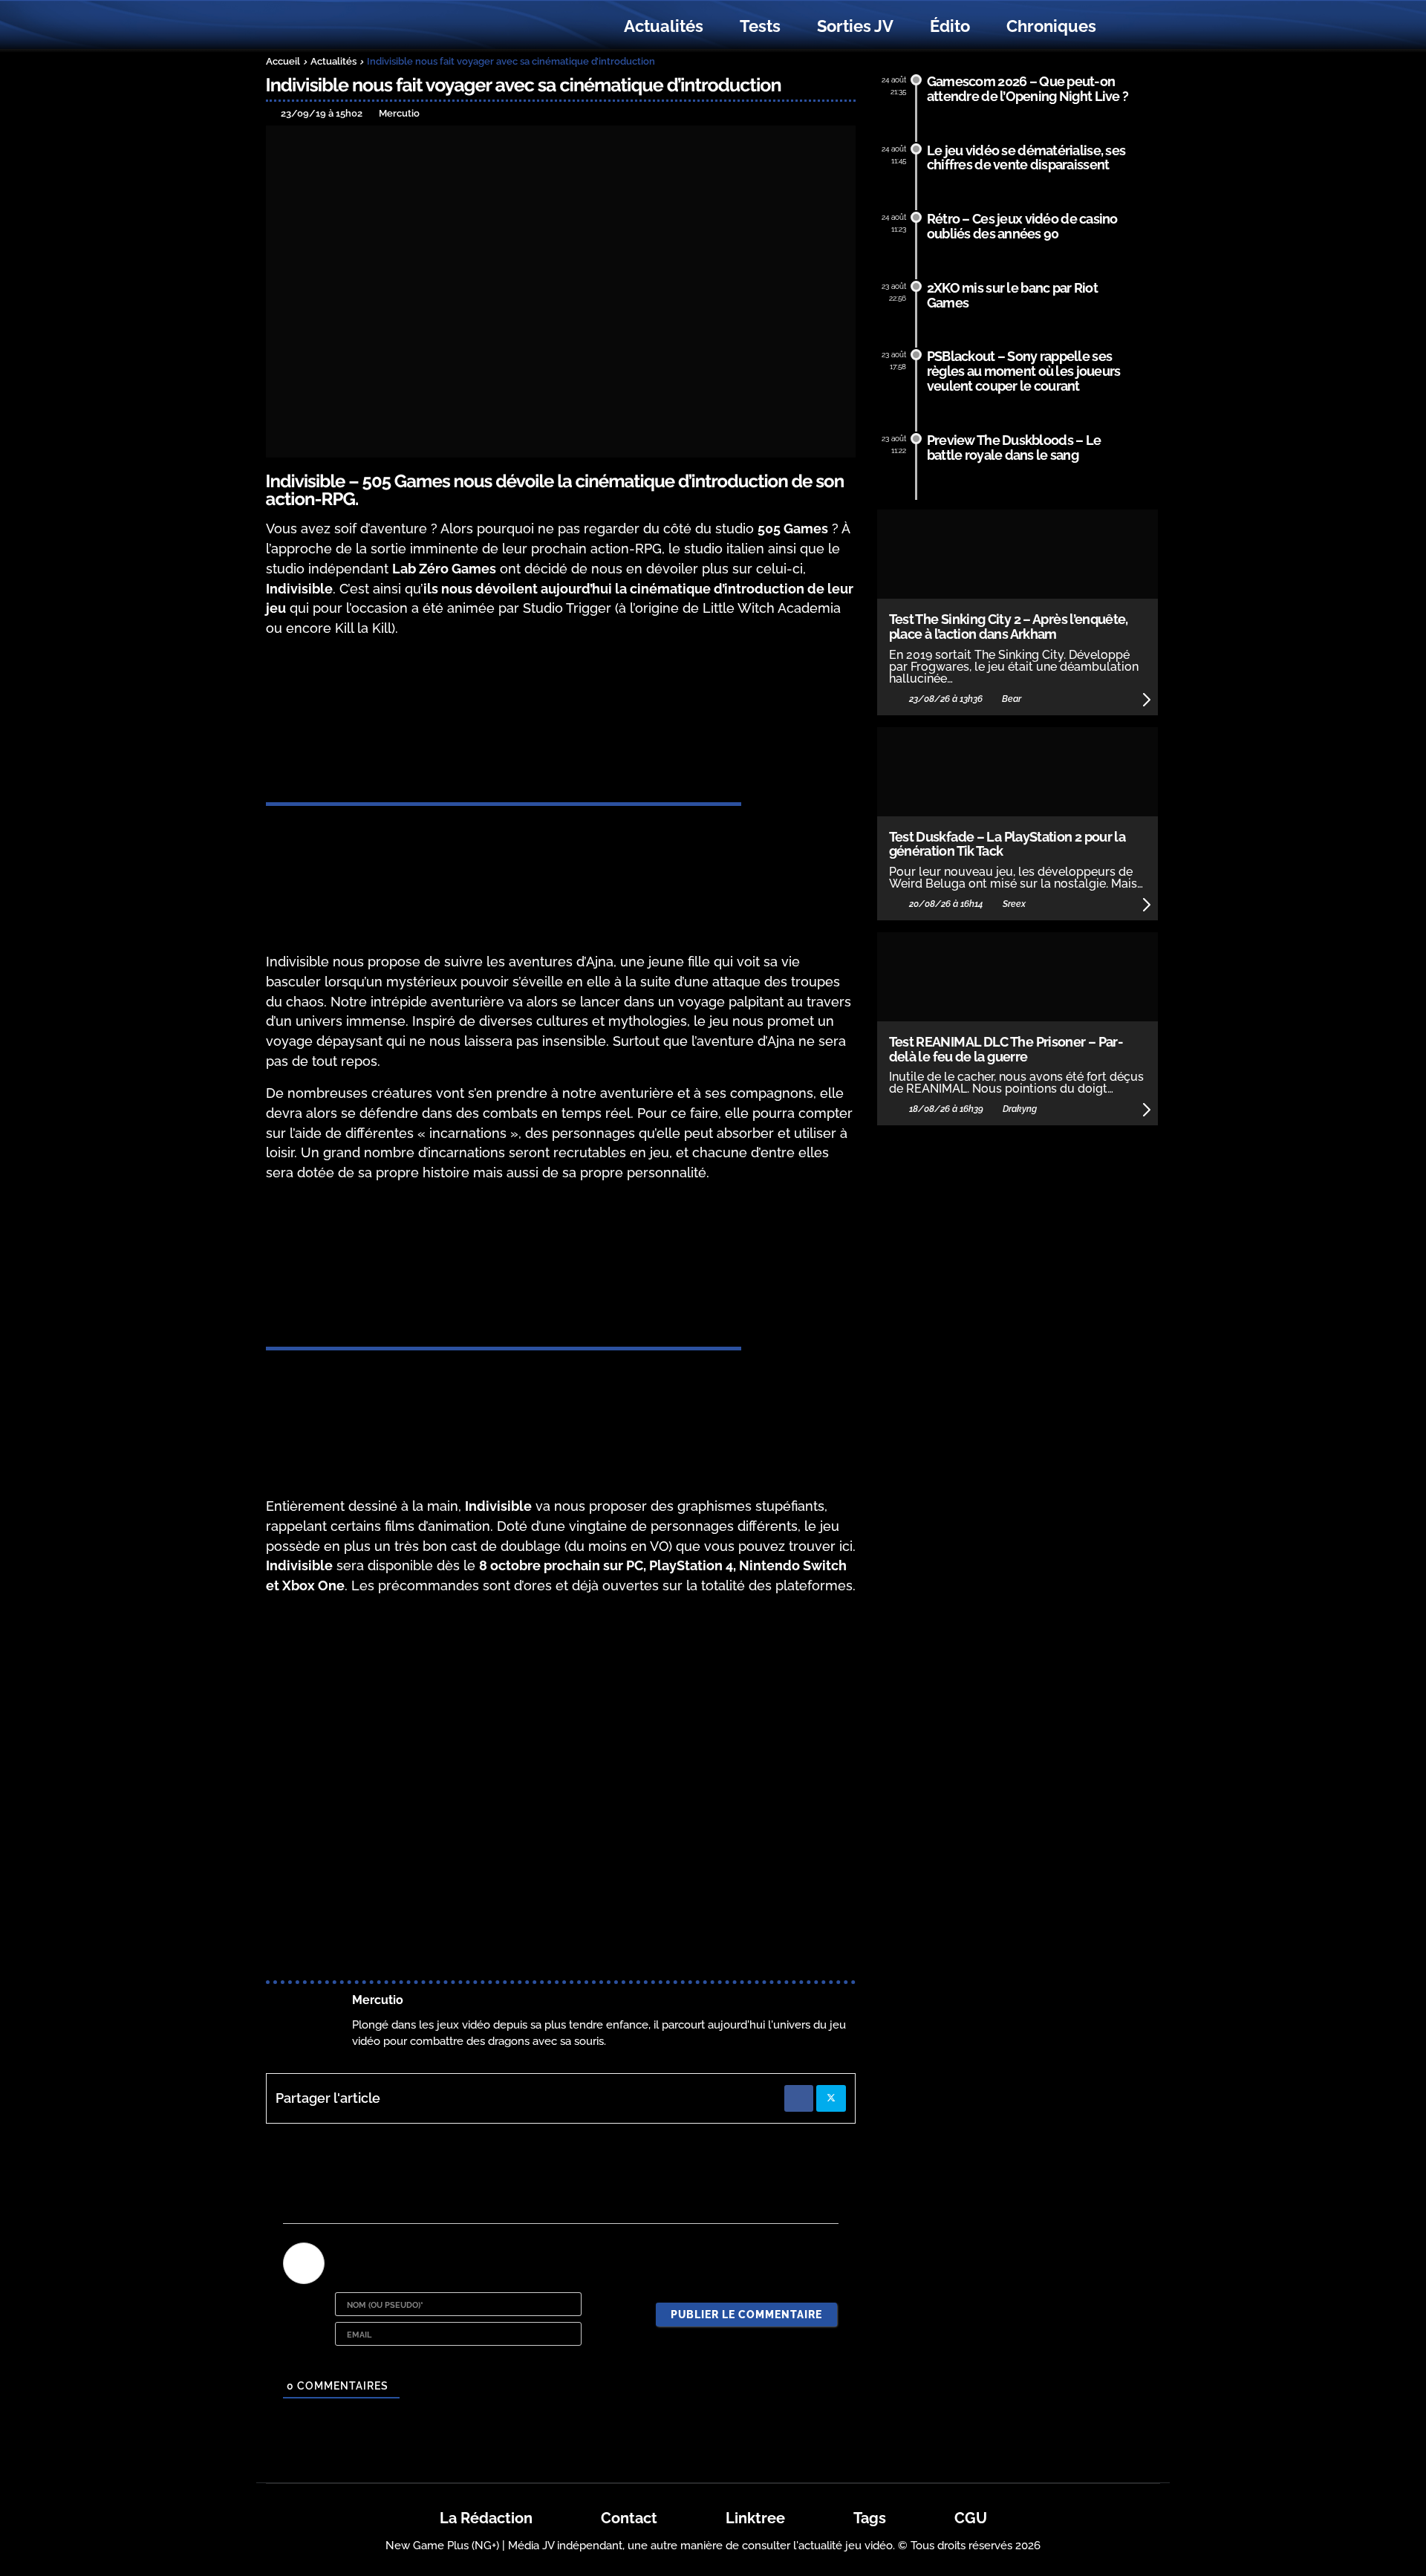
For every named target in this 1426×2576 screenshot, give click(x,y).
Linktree (755, 2518)
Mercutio (378, 2000)
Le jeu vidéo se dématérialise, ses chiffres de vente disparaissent (1026, 158)
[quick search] (1130, 27)
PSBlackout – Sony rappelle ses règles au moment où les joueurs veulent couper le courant (1024, 371)
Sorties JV (855, 26)
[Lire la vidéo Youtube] (561, 1774)
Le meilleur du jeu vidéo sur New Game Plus (348, 26)
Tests (760, 26)
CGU (971, 2518)
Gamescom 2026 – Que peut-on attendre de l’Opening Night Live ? (1028, 89)
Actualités (664, 26)
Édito (950, 26)
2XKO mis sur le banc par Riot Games (1012, 295)
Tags (870, 2518)
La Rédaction (486, 2518)
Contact (629, 2518)
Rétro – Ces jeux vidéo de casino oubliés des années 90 (1022, 226)
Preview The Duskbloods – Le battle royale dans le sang (1014, 448)
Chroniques (1051, 26)
